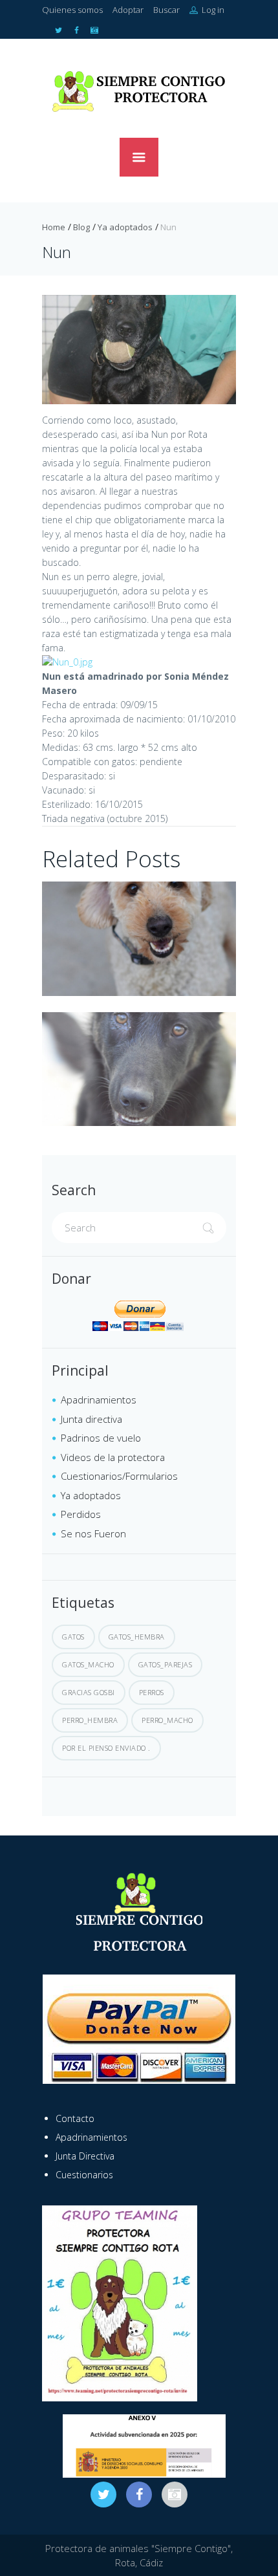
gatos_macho (88, 1664)
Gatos (73, 1637)
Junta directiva (91, 1419)
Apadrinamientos (99, 1400)
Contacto (75, 2118)
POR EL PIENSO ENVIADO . (106, 1748)
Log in (212, 10)
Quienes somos (72, 10)
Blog (81, 227)
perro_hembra (90, 1720)
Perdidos (81, 1514)
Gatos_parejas (166, 1664)
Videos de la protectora (113, 1457)
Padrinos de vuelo (101, 1438)
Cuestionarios (84, 2175)
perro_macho (167, 1720)
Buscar (166, 10)
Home (54, 227)
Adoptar (128, 10)
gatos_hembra (137, 1637)
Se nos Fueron (93, 1533)
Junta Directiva (85, 2156)
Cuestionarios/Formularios (119, 1476)
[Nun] (139, 350)
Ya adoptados (125, 227)
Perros (152, 1692)
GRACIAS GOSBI (89, 1692)
